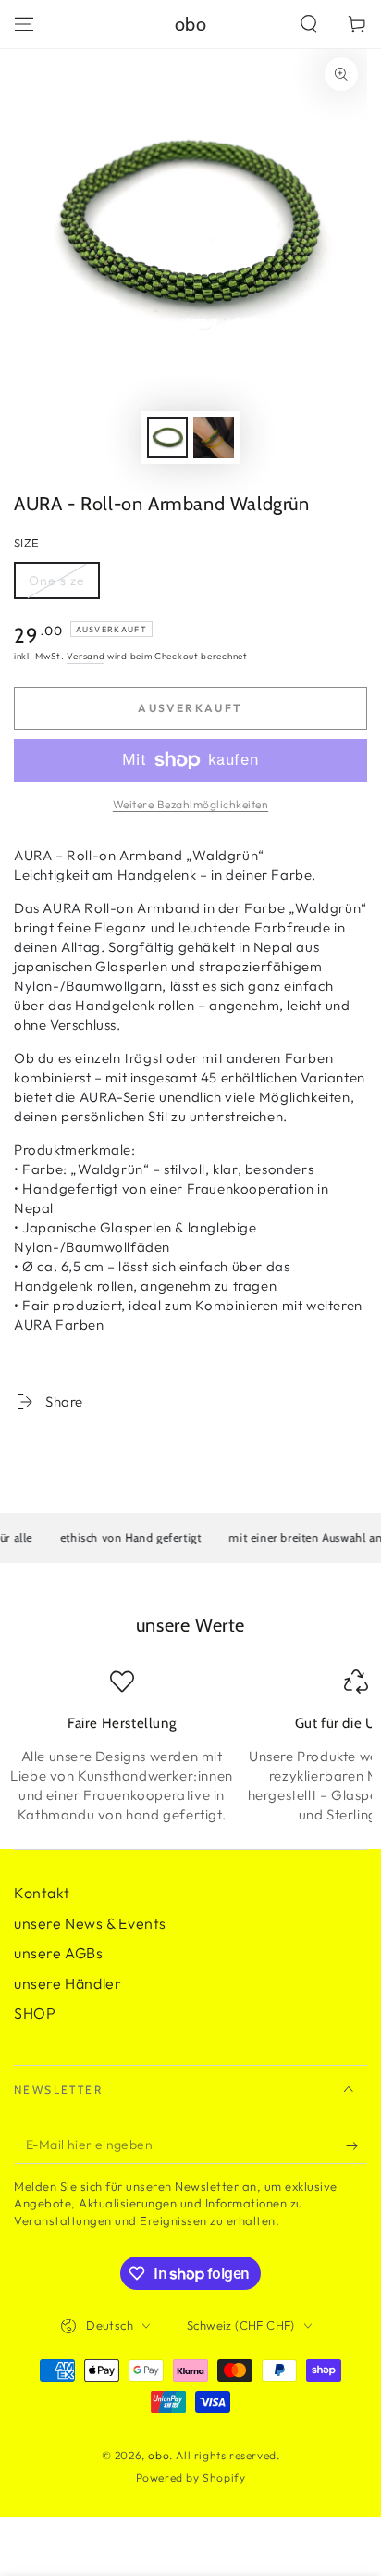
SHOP (35, 2013)
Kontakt (42, 1893)
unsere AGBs (59, 1953)
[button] (309, 24)
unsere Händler (68, 1983)
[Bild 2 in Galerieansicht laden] (214, 438)
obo (159, 2455)
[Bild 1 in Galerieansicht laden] (167, 438)
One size (64, 586)
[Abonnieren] (356, 2145)
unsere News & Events (90, 1923)
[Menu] (24, 24)
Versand (86, 656)
